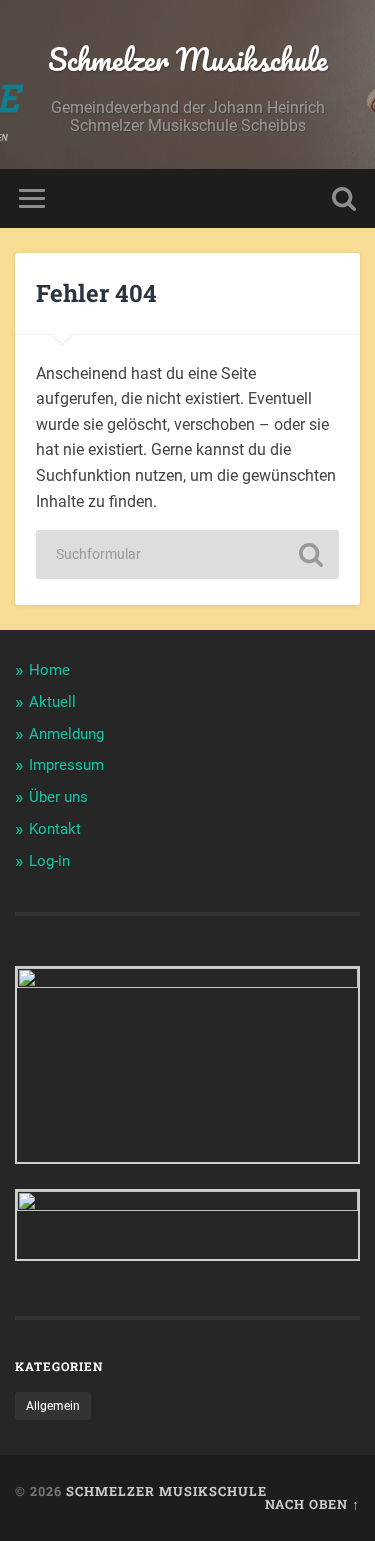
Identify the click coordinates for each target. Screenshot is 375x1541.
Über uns (58, 797)
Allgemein (53, 1406)
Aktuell (52, 702)
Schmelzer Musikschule (188, 59)
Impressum (66, 765)
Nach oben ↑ (312, 1504)
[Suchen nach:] (188, 554)
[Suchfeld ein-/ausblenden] (344, 198)
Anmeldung (66, 734)
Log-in (49, 861)
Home (49, 670)
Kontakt (55, 829)
